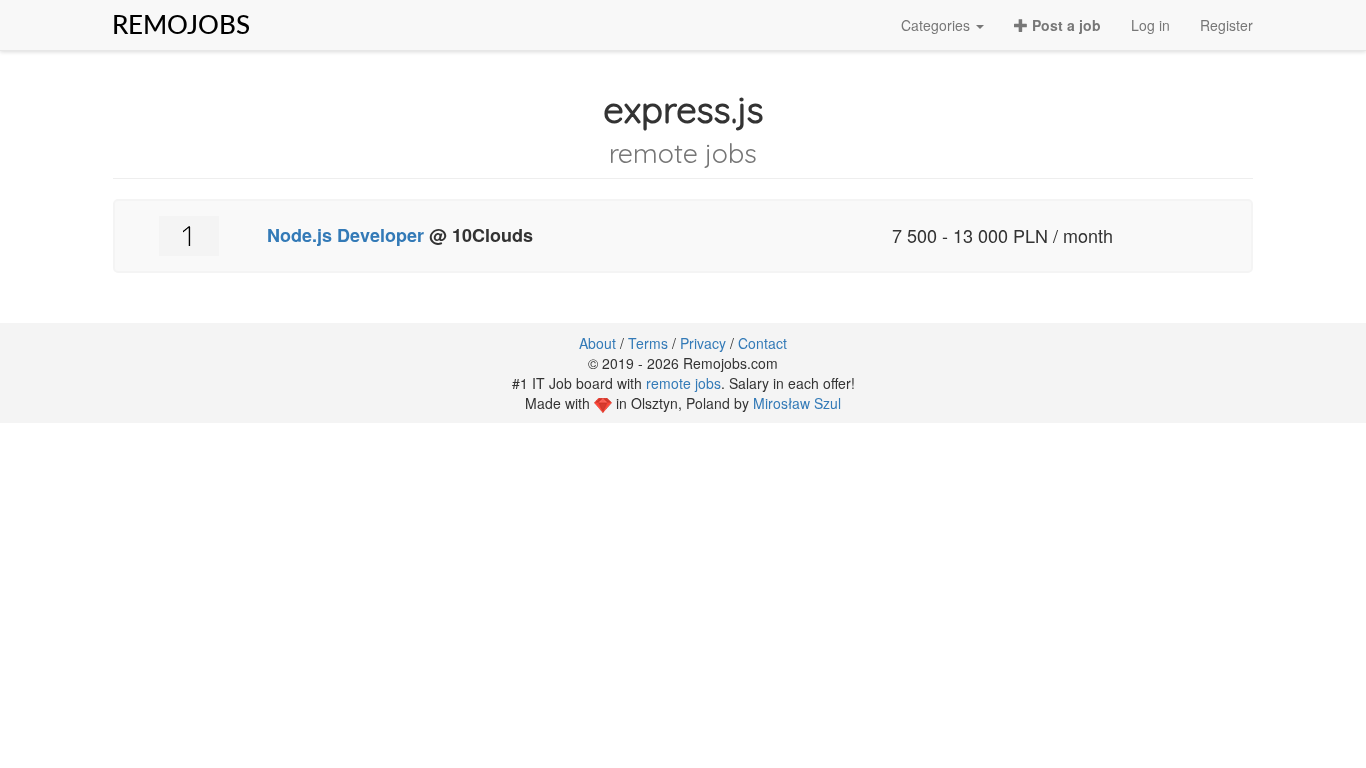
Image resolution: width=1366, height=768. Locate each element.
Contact (762, 343)
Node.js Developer (345, 235)
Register (1226, 25)
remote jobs (683, 383)
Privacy (703, 343)
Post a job (1064, 25)
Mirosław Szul (797, 403)
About (597, 343)
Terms (648, 343)
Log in (1150, 25)
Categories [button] (937, 25)
